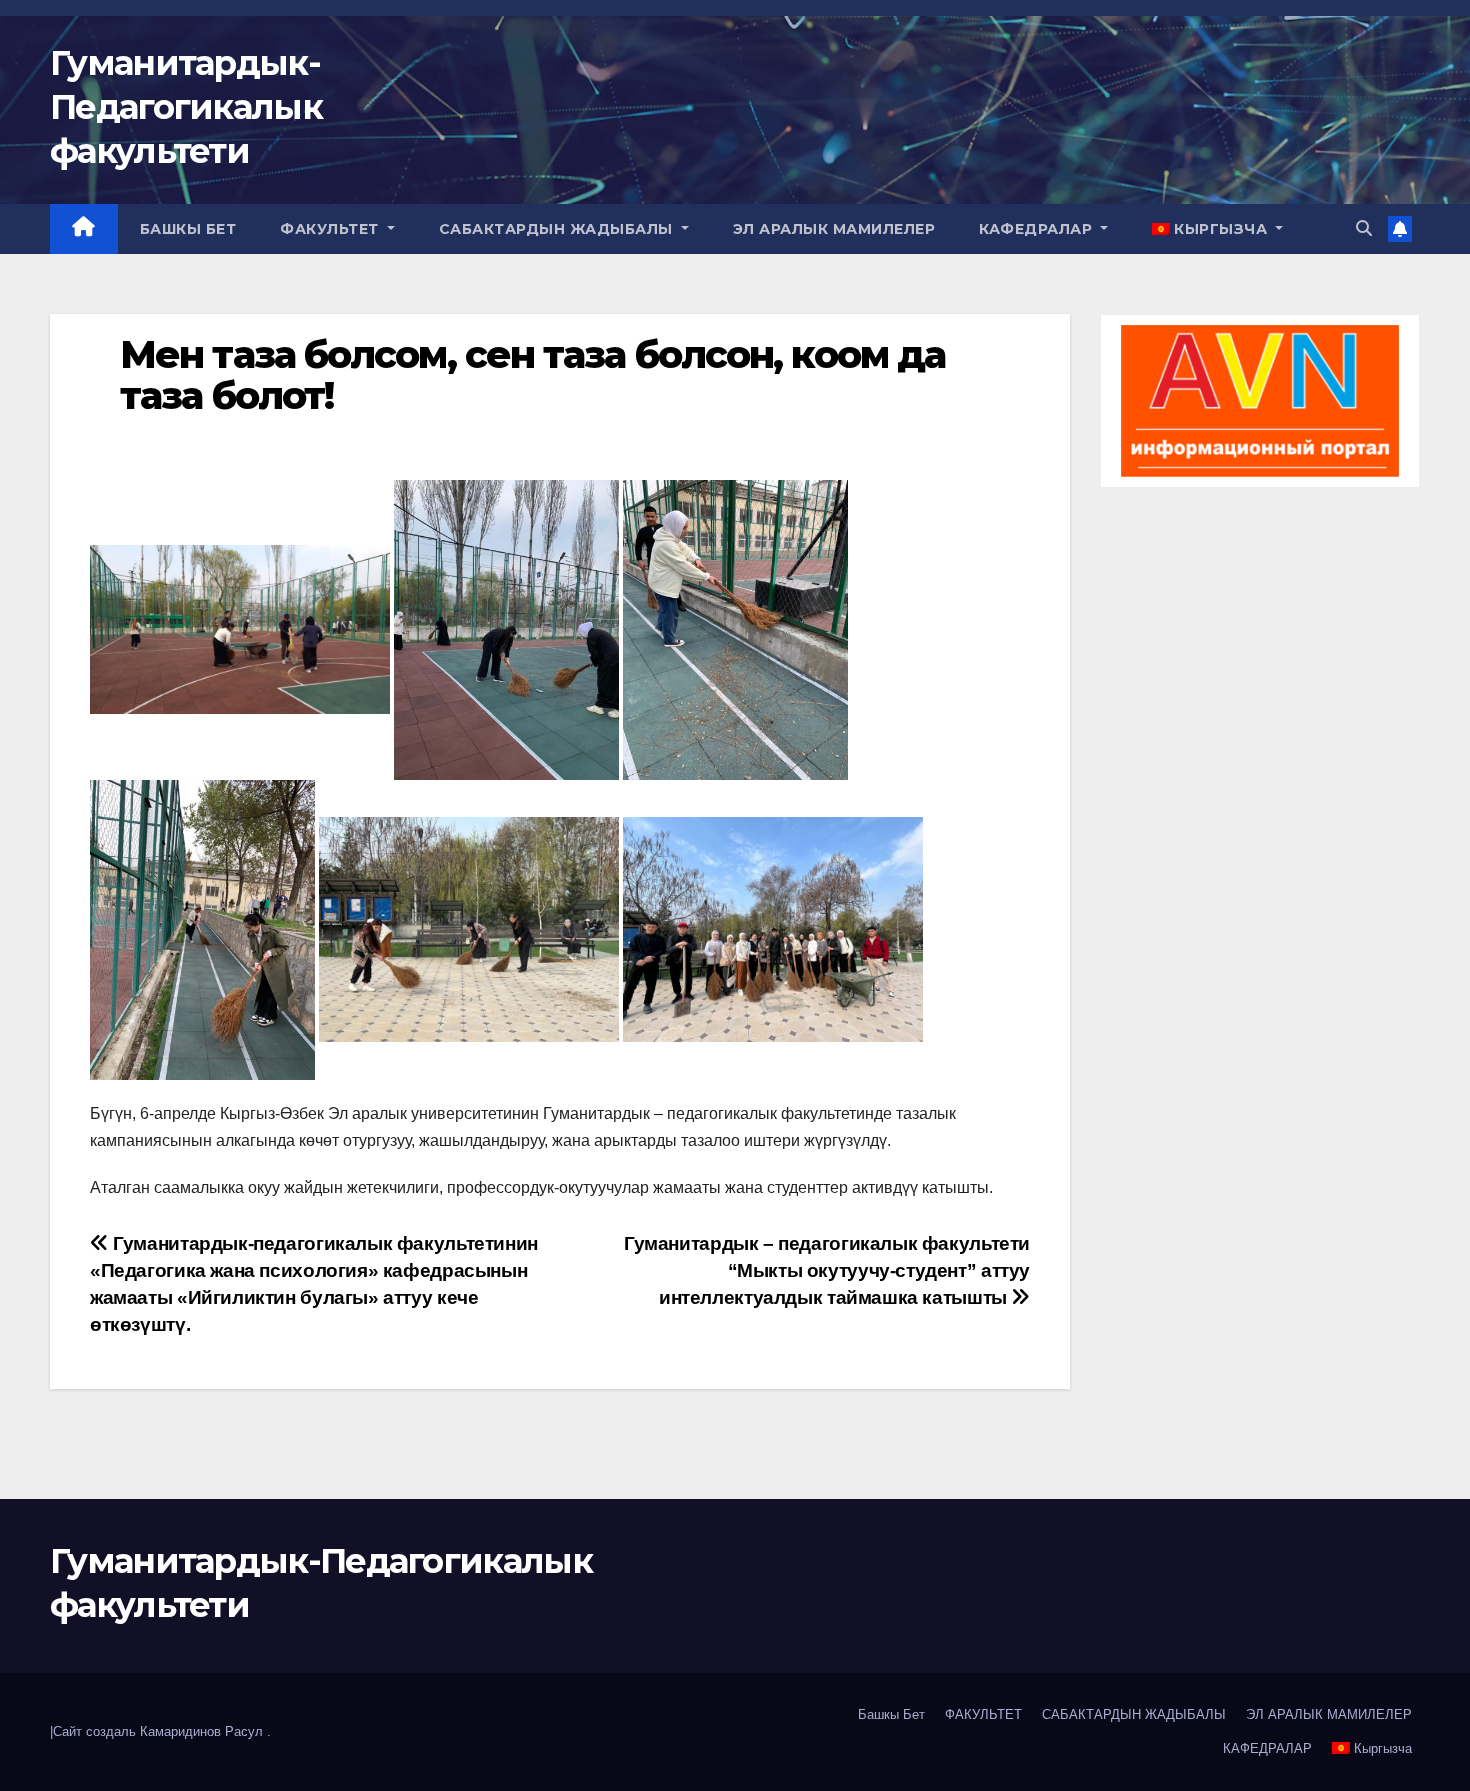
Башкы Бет (188, 229)
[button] (1364, 228)
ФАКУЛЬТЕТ (331, 229)
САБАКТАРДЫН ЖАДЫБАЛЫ (558, 229)
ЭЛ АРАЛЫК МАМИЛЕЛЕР (834, 229)
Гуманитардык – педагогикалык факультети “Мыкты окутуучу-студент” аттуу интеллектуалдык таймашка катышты (827, 1270)
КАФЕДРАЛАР (1038, 229)
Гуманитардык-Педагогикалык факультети (186, 107)
